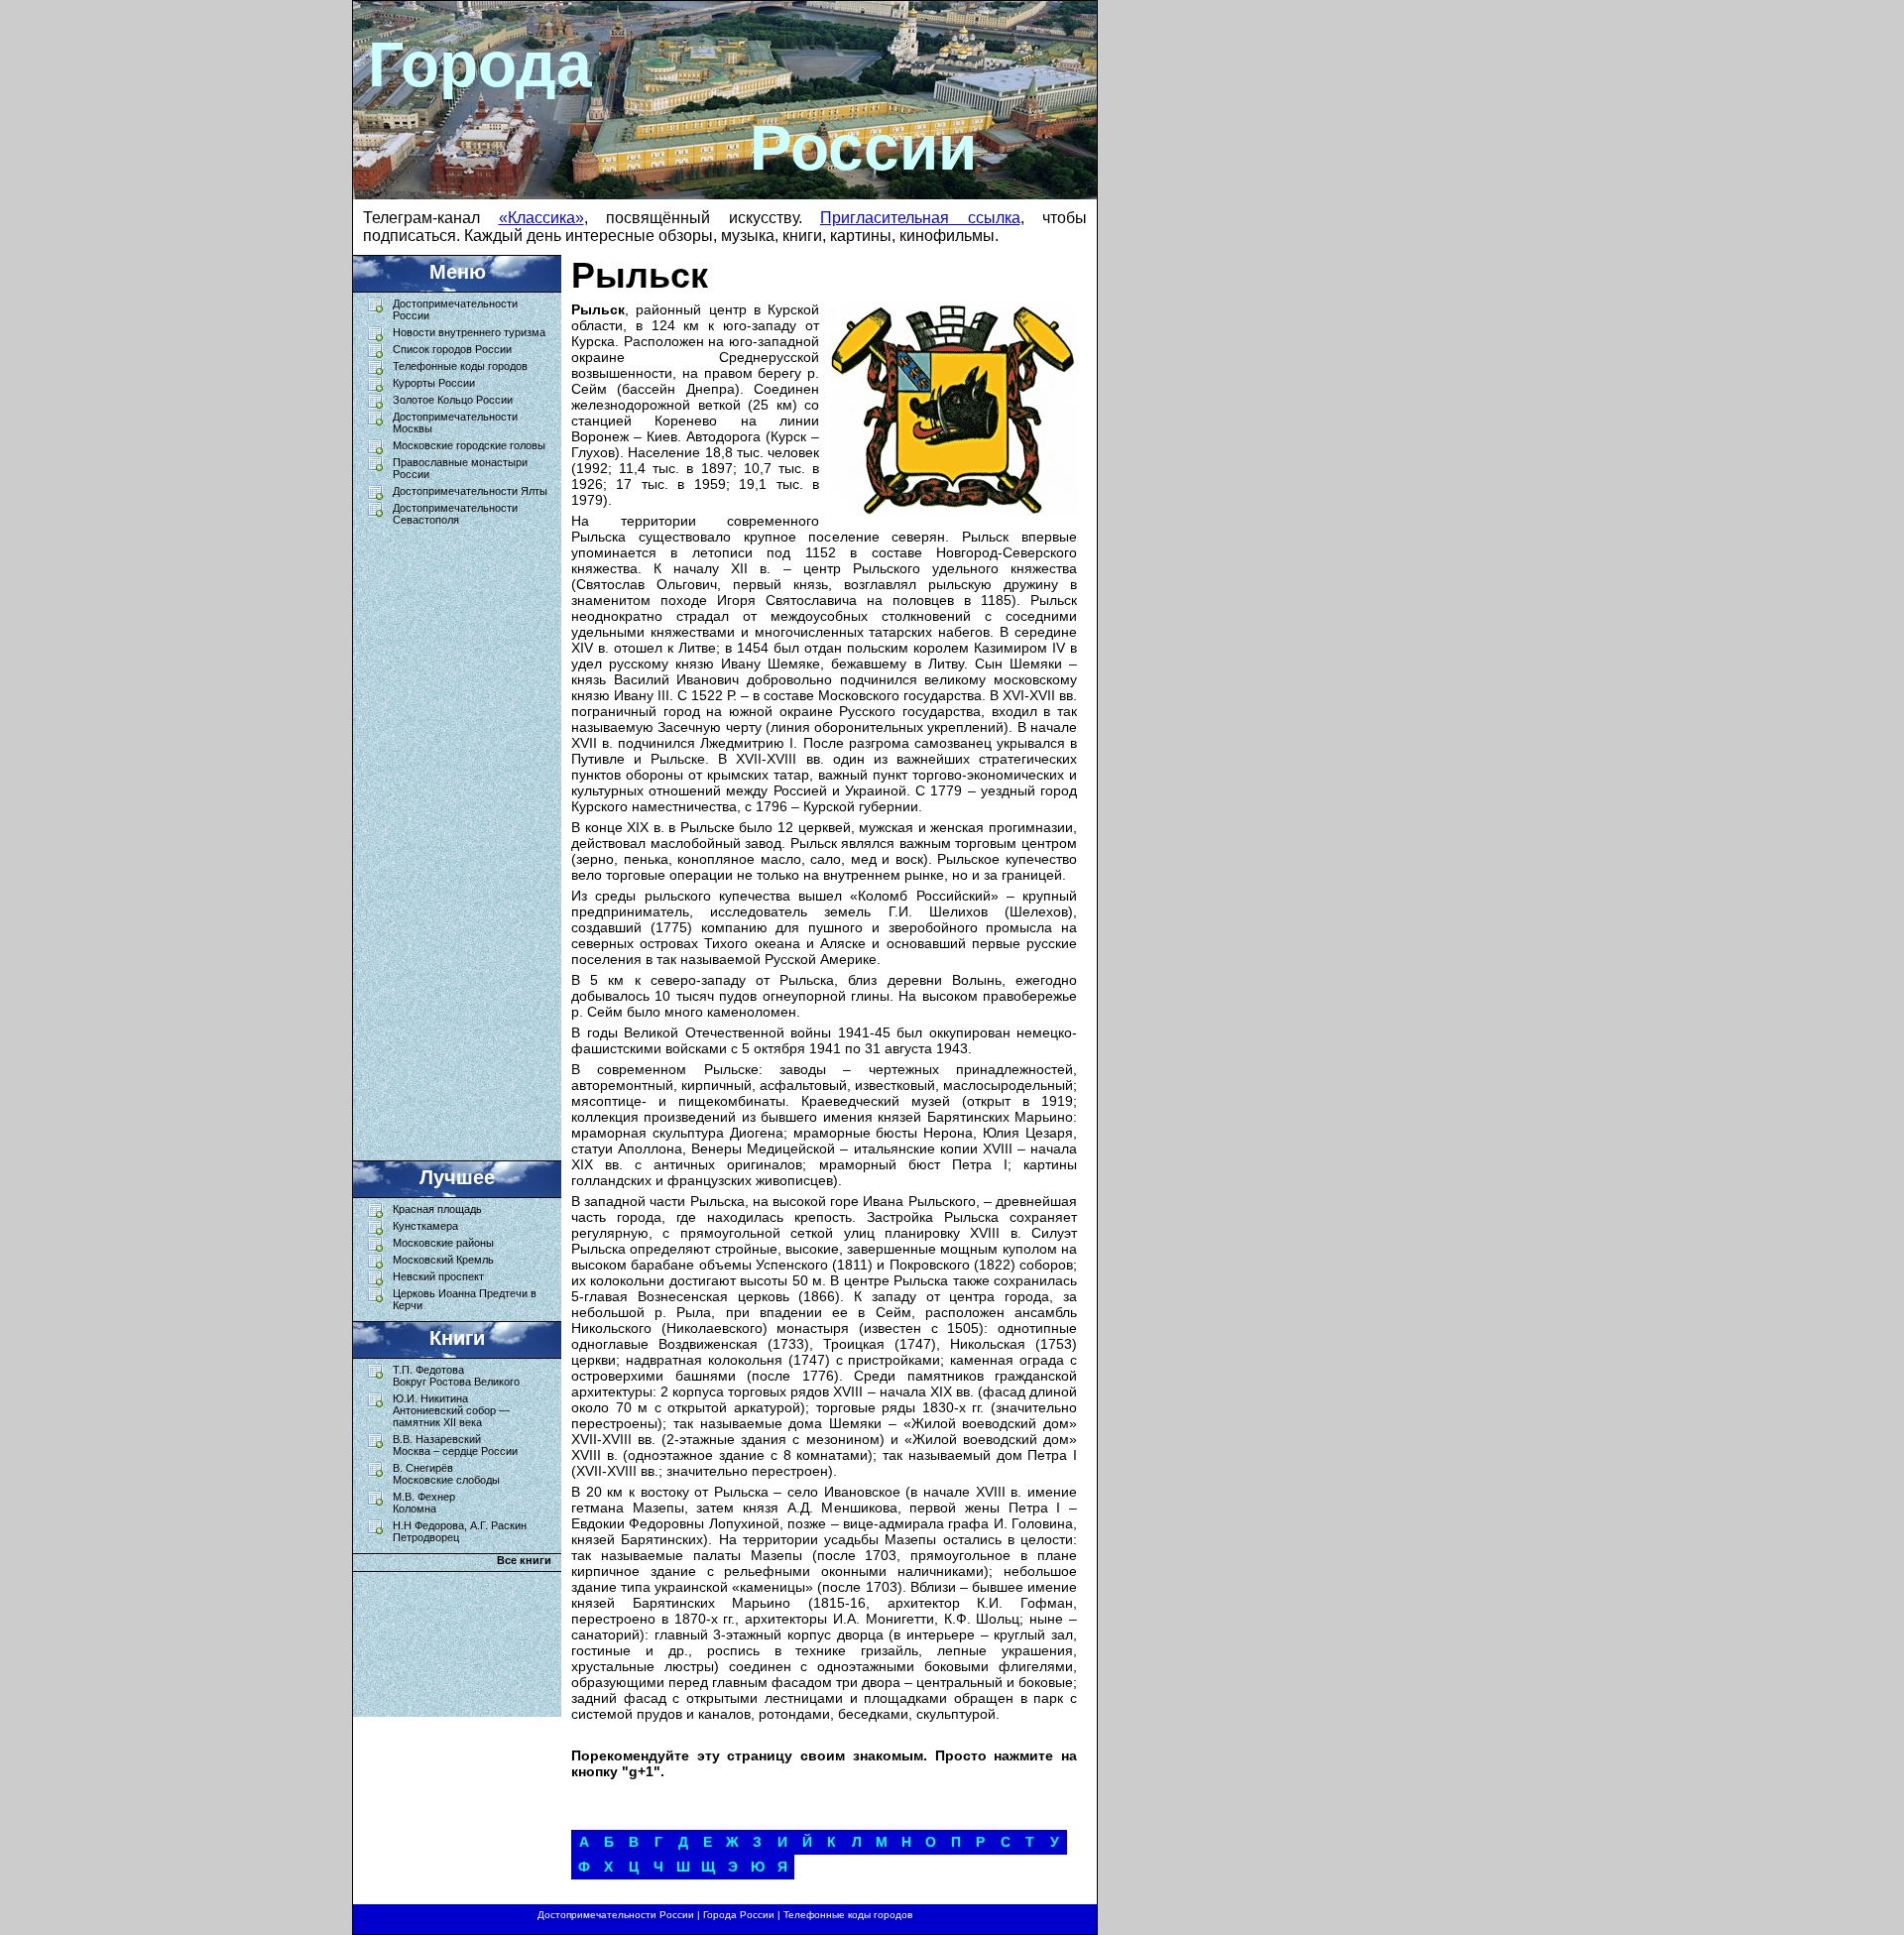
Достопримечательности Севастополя (455, 514)
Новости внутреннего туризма (469, 332)
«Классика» (541, 218)
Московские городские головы (469, 445)
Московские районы (443, 1243)
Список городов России (452, 349)
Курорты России (434, 383)
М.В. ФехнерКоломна (424, 1503)
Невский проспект (438, 1276)
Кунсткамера (425, 1226)
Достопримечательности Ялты (470, 491)
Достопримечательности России (616, 1915)
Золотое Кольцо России (453, 400)
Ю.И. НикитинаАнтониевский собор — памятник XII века (451, 1410)
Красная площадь (437, 1209)
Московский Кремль (443, 1260)
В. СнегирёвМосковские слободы (446, 1474)
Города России (739, 1915)
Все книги (524, 1560)
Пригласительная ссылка (920, 218)
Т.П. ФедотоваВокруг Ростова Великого (456, 1376)
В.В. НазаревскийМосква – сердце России (455, 1445)
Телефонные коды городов (460, 366)
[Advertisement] (447, 838)
